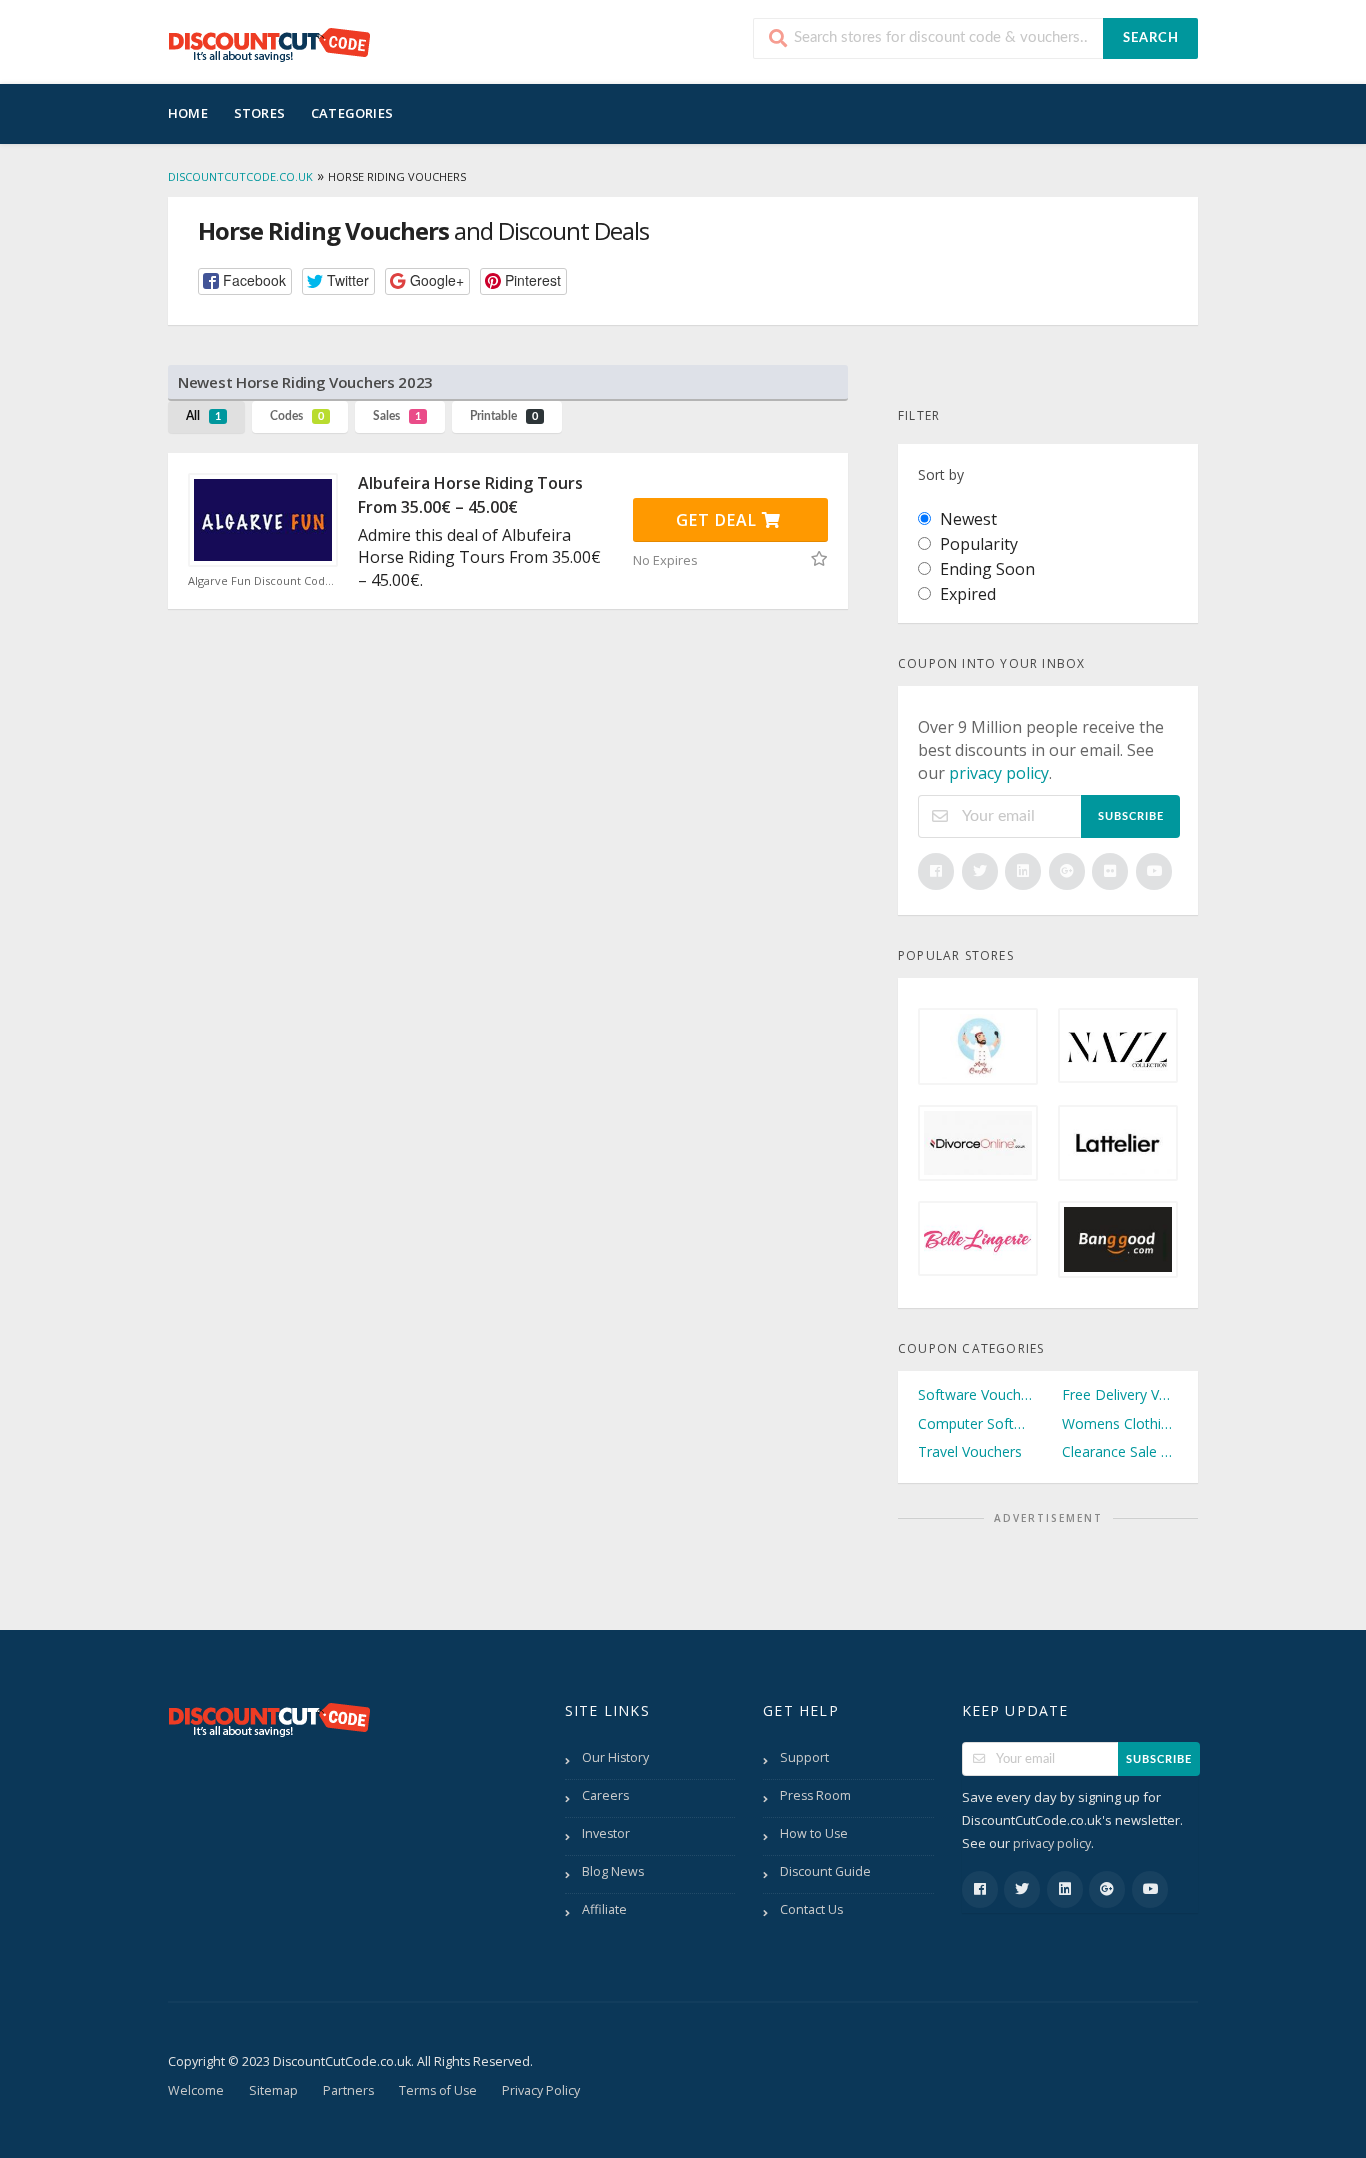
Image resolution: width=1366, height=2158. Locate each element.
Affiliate (604, 1909)
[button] (245, 281)
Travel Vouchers (970, 1451)
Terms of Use (438, 2090)
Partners (348, 2090)
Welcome (196, 2090)
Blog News (613, 1871)
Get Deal (719, 520)
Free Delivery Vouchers (1120, 1394)
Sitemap (273, 2090)
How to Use (814, 1833)
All (203, 416)
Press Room (815, 1795)
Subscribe (1131, 816)
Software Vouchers (976, 1394)
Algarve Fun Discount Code (261, 581)
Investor (606, 1833)
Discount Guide (825, 1871)
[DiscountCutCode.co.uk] (269, 44)
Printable (504, 416)
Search (1151, 38)
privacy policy (999, 773)
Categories (352, 113)
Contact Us (811, 1909)
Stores (259, 113)
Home (188, 113)
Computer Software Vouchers (976, 1423)
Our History (615, 1757)
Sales (397, 416)
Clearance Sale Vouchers (1120, 1451)
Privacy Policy (541, 2090)
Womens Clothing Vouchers (1120, 1423)
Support (804, 1757)
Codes (297, 416)
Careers (605, 1795)
